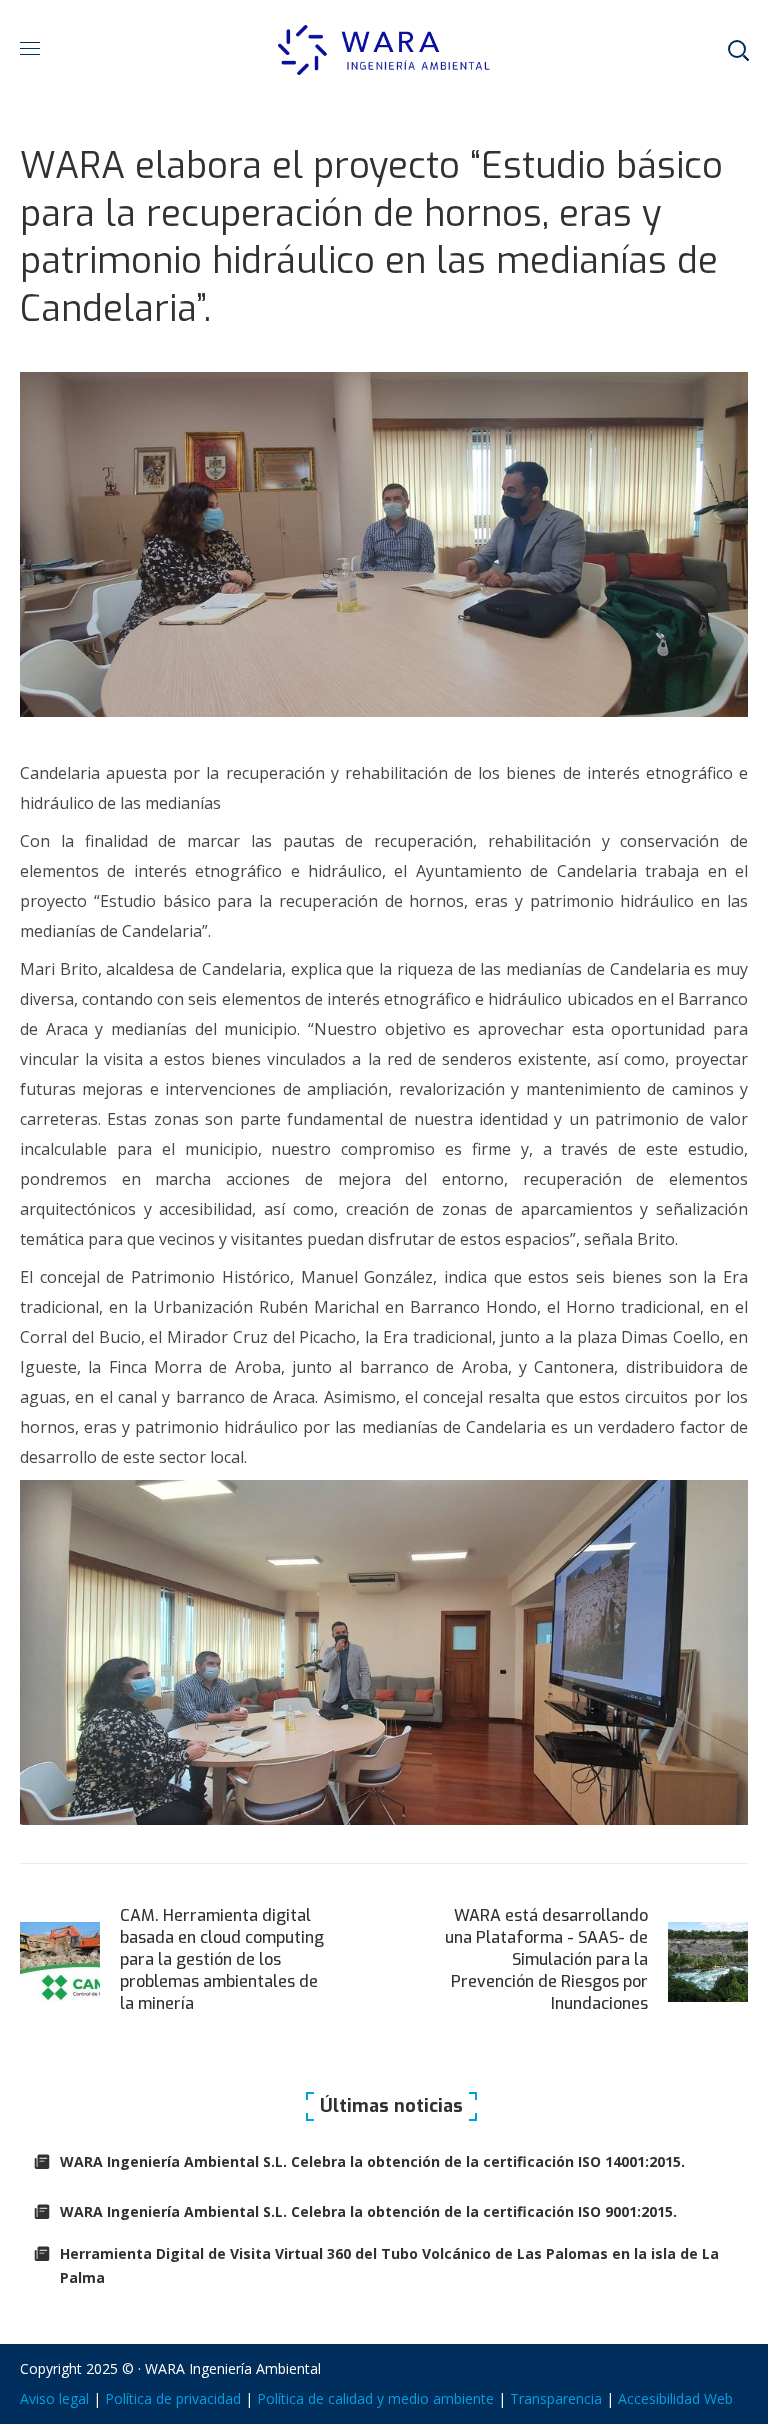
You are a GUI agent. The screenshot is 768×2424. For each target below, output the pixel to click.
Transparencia (556, 2398)
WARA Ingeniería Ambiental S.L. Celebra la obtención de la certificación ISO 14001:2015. (372, 2161)
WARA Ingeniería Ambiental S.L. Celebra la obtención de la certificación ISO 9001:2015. (368, 2211)
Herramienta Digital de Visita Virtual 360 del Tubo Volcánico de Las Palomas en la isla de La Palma (389, 2265)
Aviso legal (54, 2398)
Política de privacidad (173, 2398)
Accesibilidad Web (675, 2398)
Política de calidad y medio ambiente (375, 2398)
